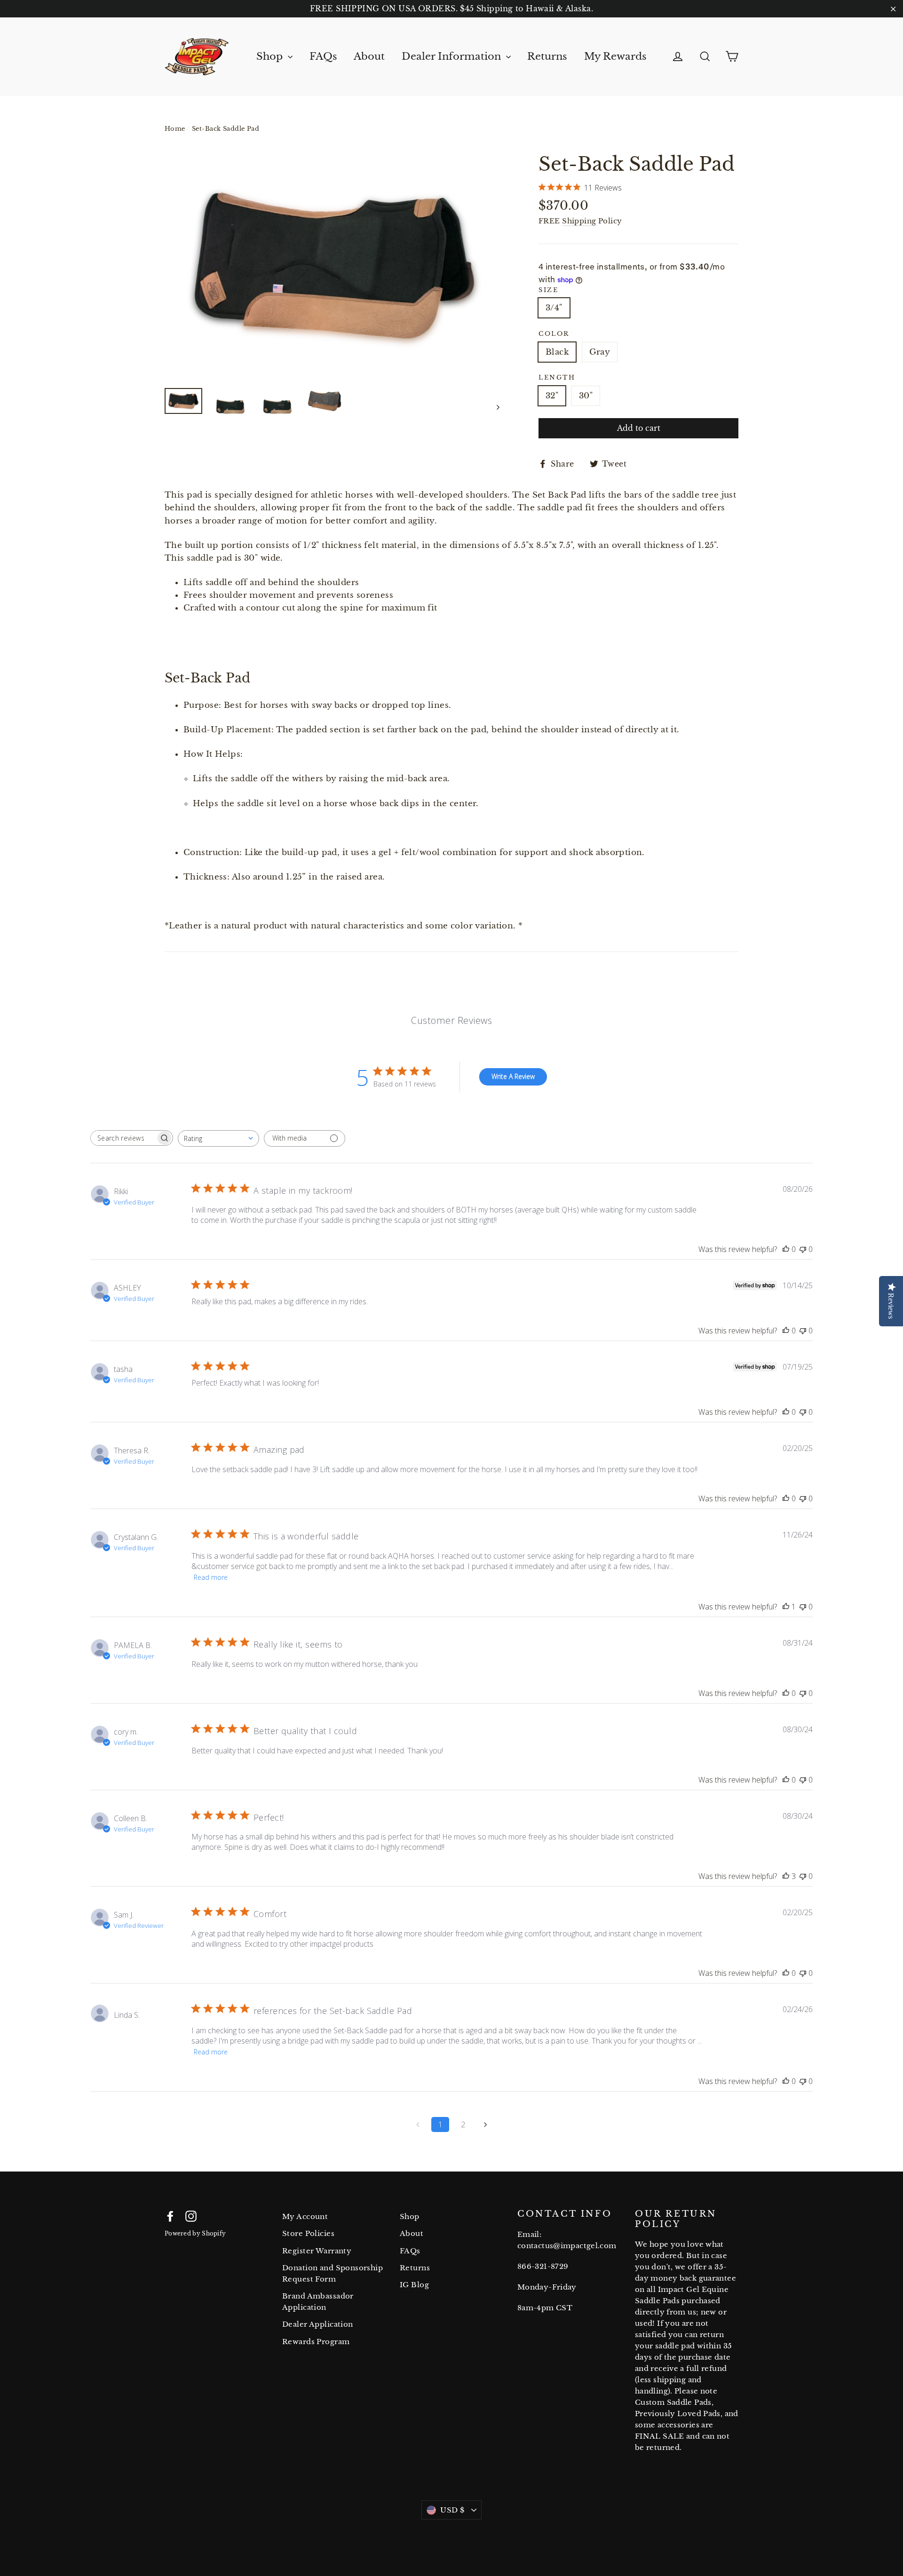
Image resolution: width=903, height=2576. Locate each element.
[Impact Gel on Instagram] (191, 2215)
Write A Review (513, 1076)
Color (554, 334)
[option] (334, 266)
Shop (271, 56)
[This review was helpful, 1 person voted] (786, 1607)
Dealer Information (453, 56)
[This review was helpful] (786, 1876)
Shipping (579, 221)
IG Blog (414, 2285)
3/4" (554, 308)
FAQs (323, 56)
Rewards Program (316, 2342)
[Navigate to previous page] (418, 2124)
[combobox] (218, 1138)
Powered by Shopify (195, 2233)
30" (586, 396)
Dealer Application (318, 2324)
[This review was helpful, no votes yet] (786, 1249)
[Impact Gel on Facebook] (170, 2215)
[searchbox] (123, 1138)
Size (548, 290)
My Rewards (615, 56)
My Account (305, 2216)
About (369, 56)
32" (552, 396)
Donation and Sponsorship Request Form (333, 2273)
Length (557, 378)
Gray (600, 352)
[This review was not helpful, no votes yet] (803, 1249)
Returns (547, 56)
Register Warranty (317, 2251)
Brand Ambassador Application (318, 2302)
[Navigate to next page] (485, 2124)
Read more (211, 1577)
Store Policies (308, 2233)
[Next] (497, 407)
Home (175, 129)
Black (557, 352)
